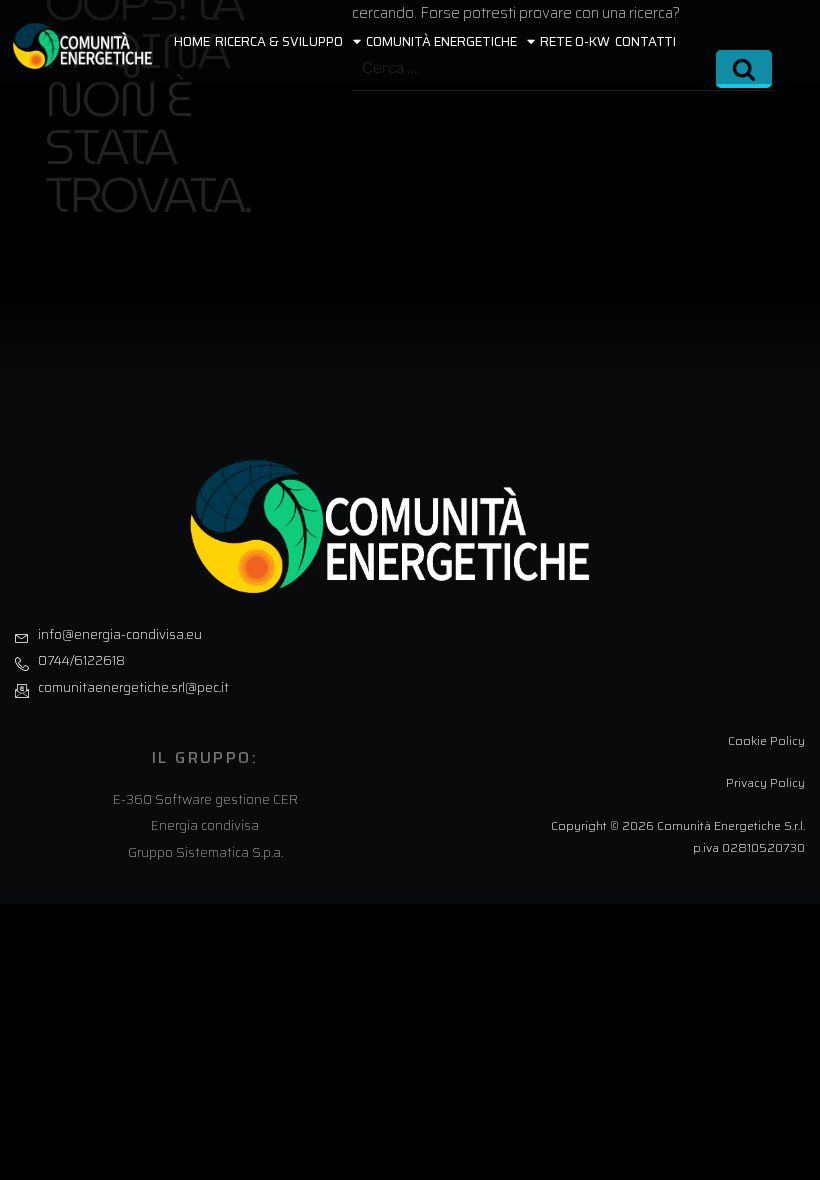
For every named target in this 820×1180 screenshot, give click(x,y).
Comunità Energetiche (441, 41)
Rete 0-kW (575, 41)
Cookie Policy (766, 740)
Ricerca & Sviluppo (279, 41)
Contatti (645, 41)
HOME (192, 41)
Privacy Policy (765, 782)
